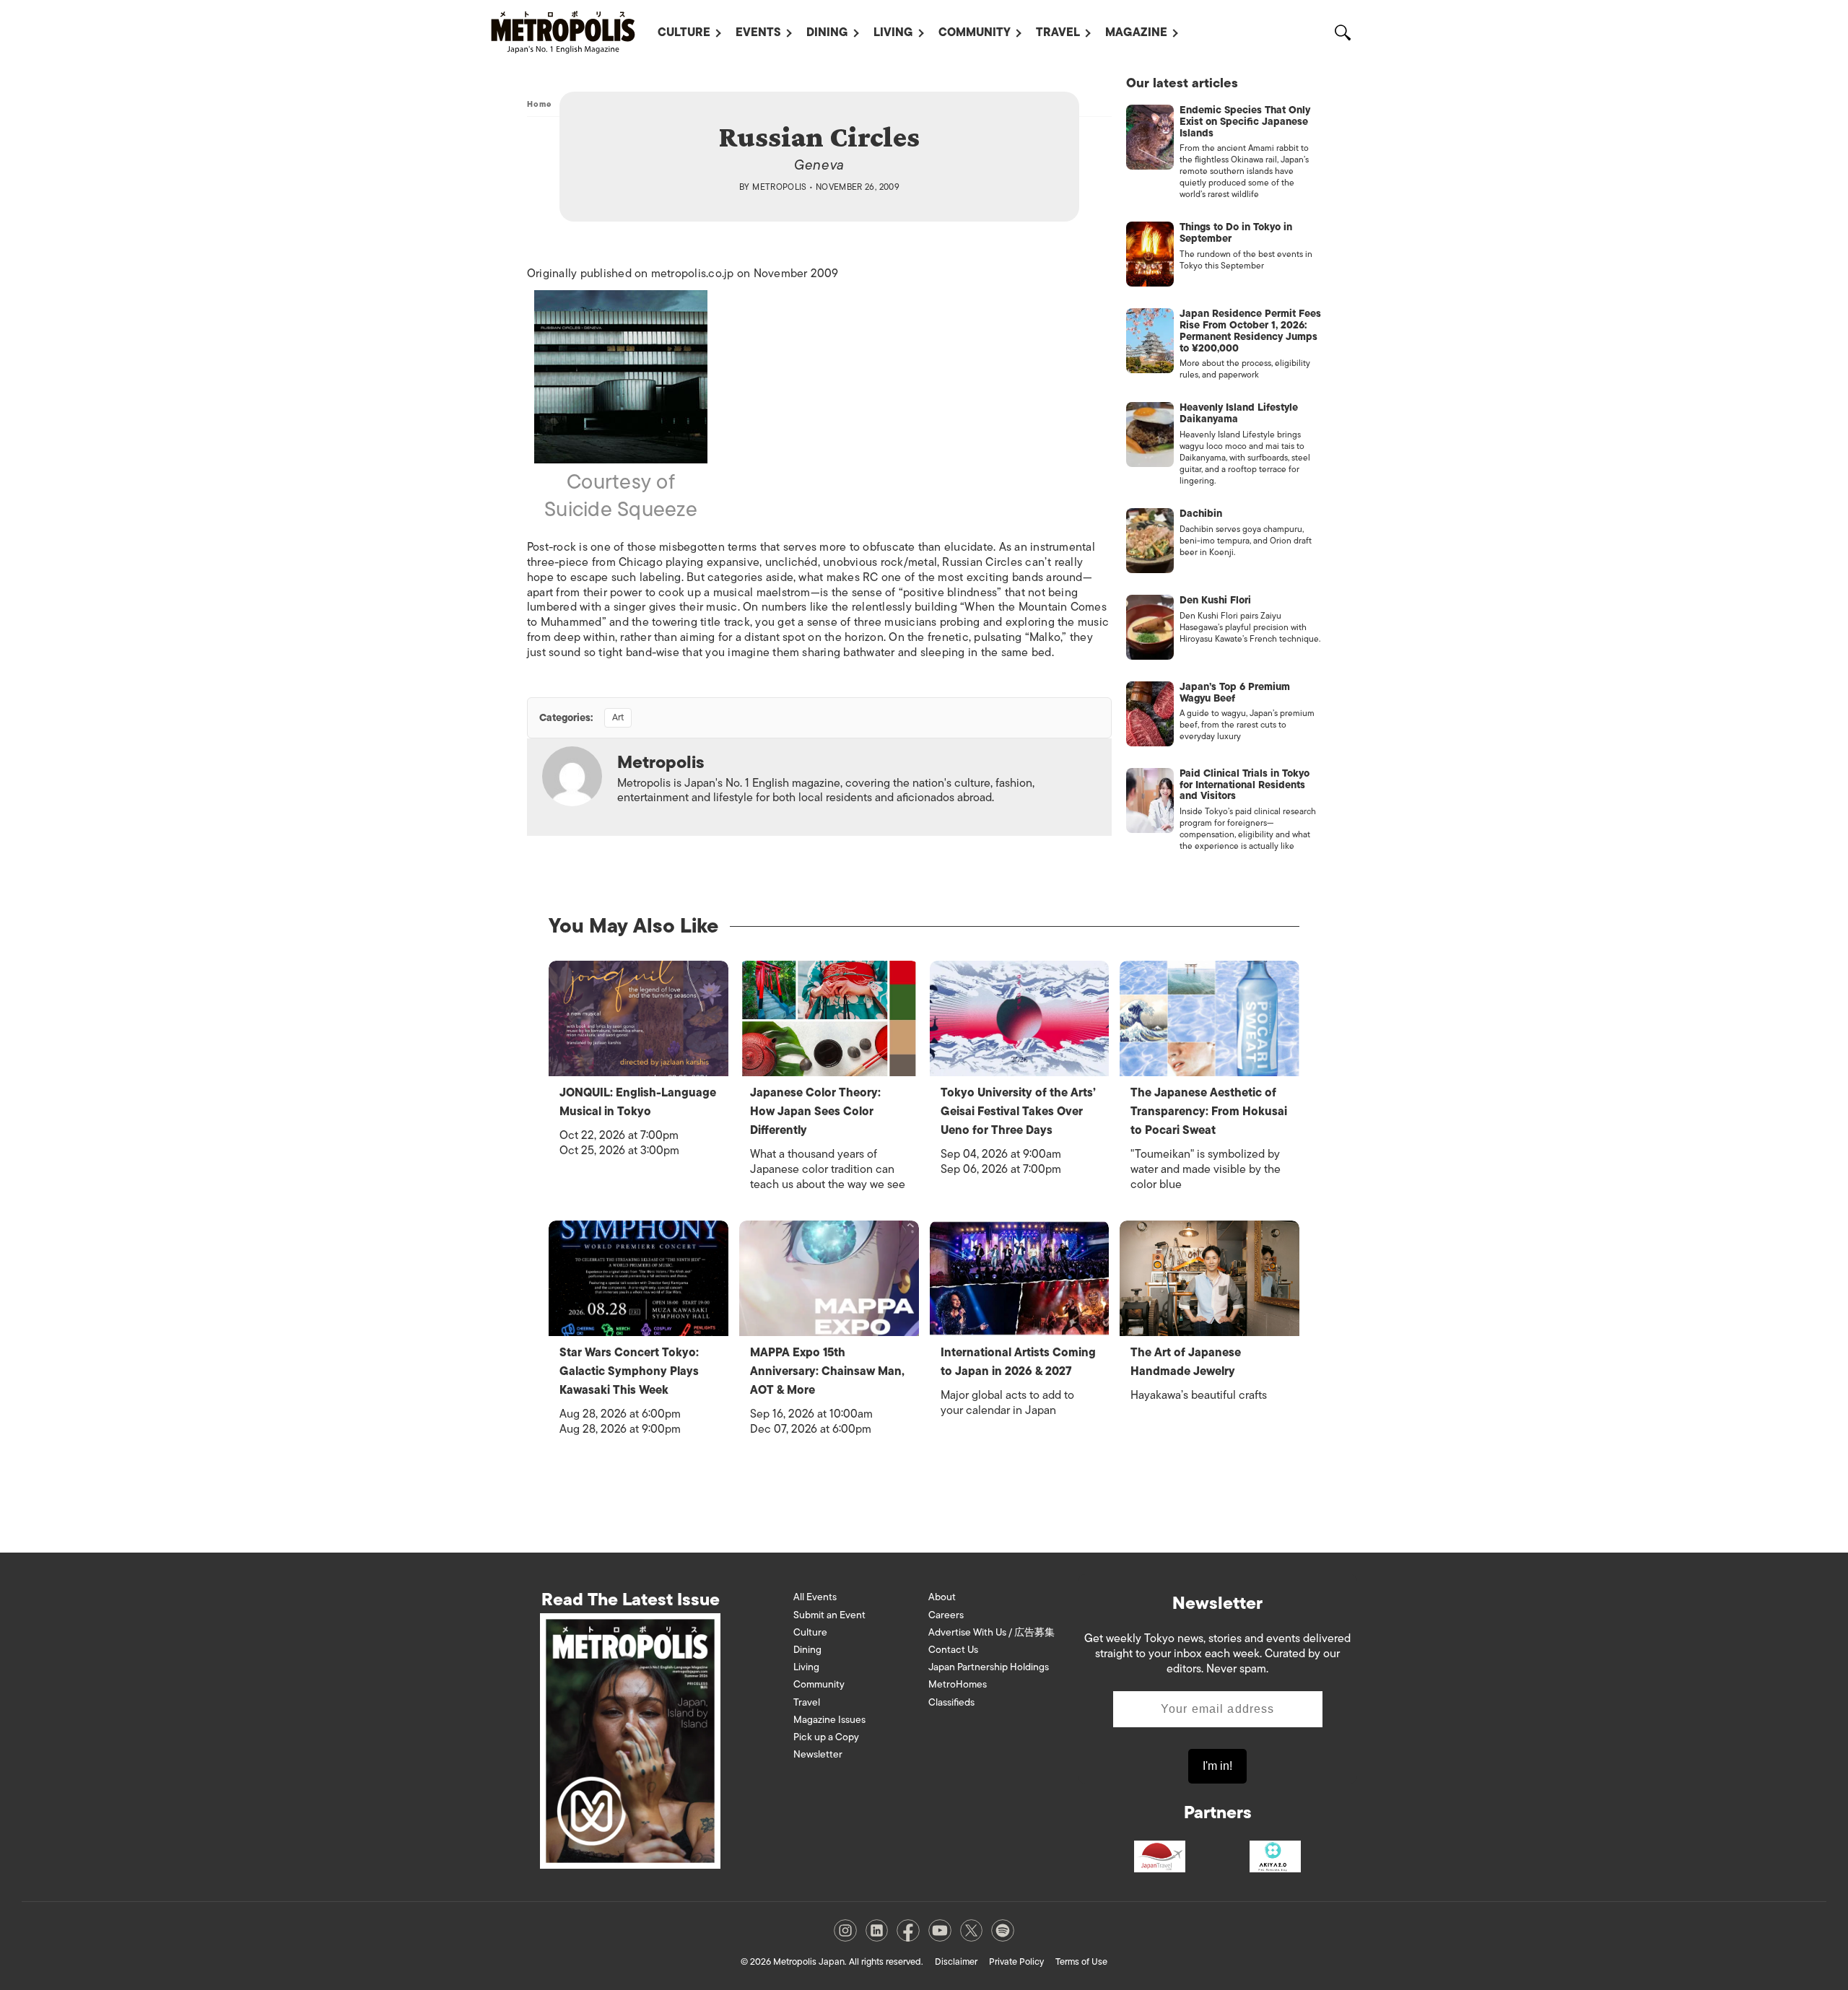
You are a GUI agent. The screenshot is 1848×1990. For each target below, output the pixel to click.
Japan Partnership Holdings (989, 1667)
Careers (946, 1615)
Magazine (1136, 32)
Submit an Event (829, 1615)
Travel (1058, 32)
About (942, 1597)
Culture (684, 32)
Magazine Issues (829, 1720)
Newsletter (818, 1754)
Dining (827, 32)
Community (975, 32)
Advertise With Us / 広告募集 (991, 1632)
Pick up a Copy (826, 1737)
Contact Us (953, 1650)
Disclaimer (956, 1961)
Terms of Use (1081, 1961)
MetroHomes (958, 1684)
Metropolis (780, 187)
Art (618, 717)
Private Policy (1016, 1961)
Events (758, 32)
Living (893, 32)
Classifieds (951, 1702)
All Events (815, 1597)
